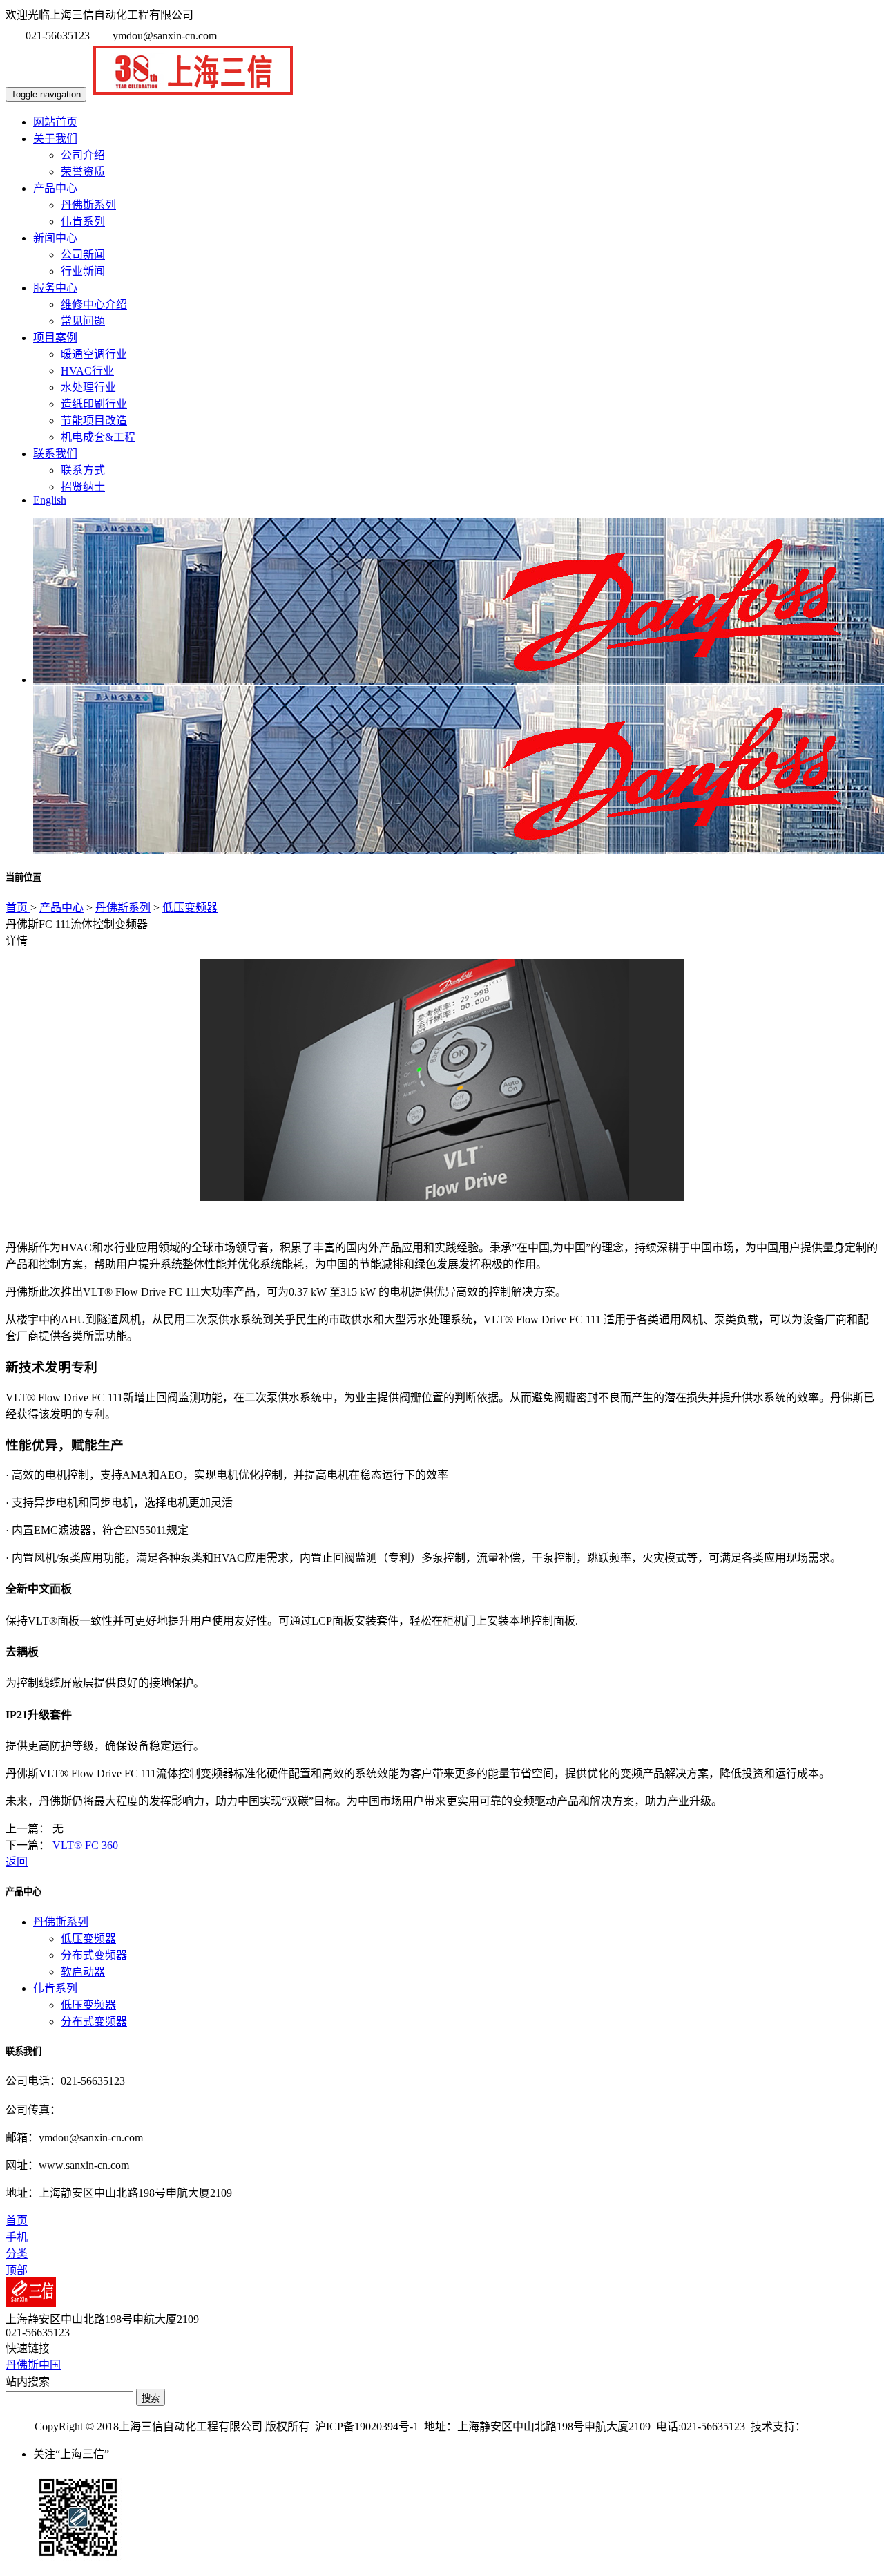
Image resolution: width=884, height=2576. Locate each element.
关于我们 (55, 139)
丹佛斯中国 (33, 2365)
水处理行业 (88, 387)
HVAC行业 (87, 371)
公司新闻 (83, 255)
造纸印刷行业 (94, 404)
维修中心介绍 (94, 304)
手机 (17, 2237)
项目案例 (55, 338)
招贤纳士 (83, 487)
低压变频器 (190, 908)
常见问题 (83, 321)
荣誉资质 (83, 172)
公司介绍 (83, 155)
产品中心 (55, 188)
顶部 (17, 2270)
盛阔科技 (828, 2426)
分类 (17, 2254)
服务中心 (55, 288)
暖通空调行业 (94, 354)
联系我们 (55, 454)
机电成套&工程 (98, 437)
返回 (17, 1862)
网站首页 (55, 122)
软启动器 (83, 1972)
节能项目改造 (94, 420)
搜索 (151, 2398)
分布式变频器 (94, 1955)
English (50, 500)
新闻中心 (55, 238)
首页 (18, 908)
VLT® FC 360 (85, 1845)
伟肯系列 (83, 221)
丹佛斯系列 (88, 205)
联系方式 (83, 470)
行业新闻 (83, 271)
